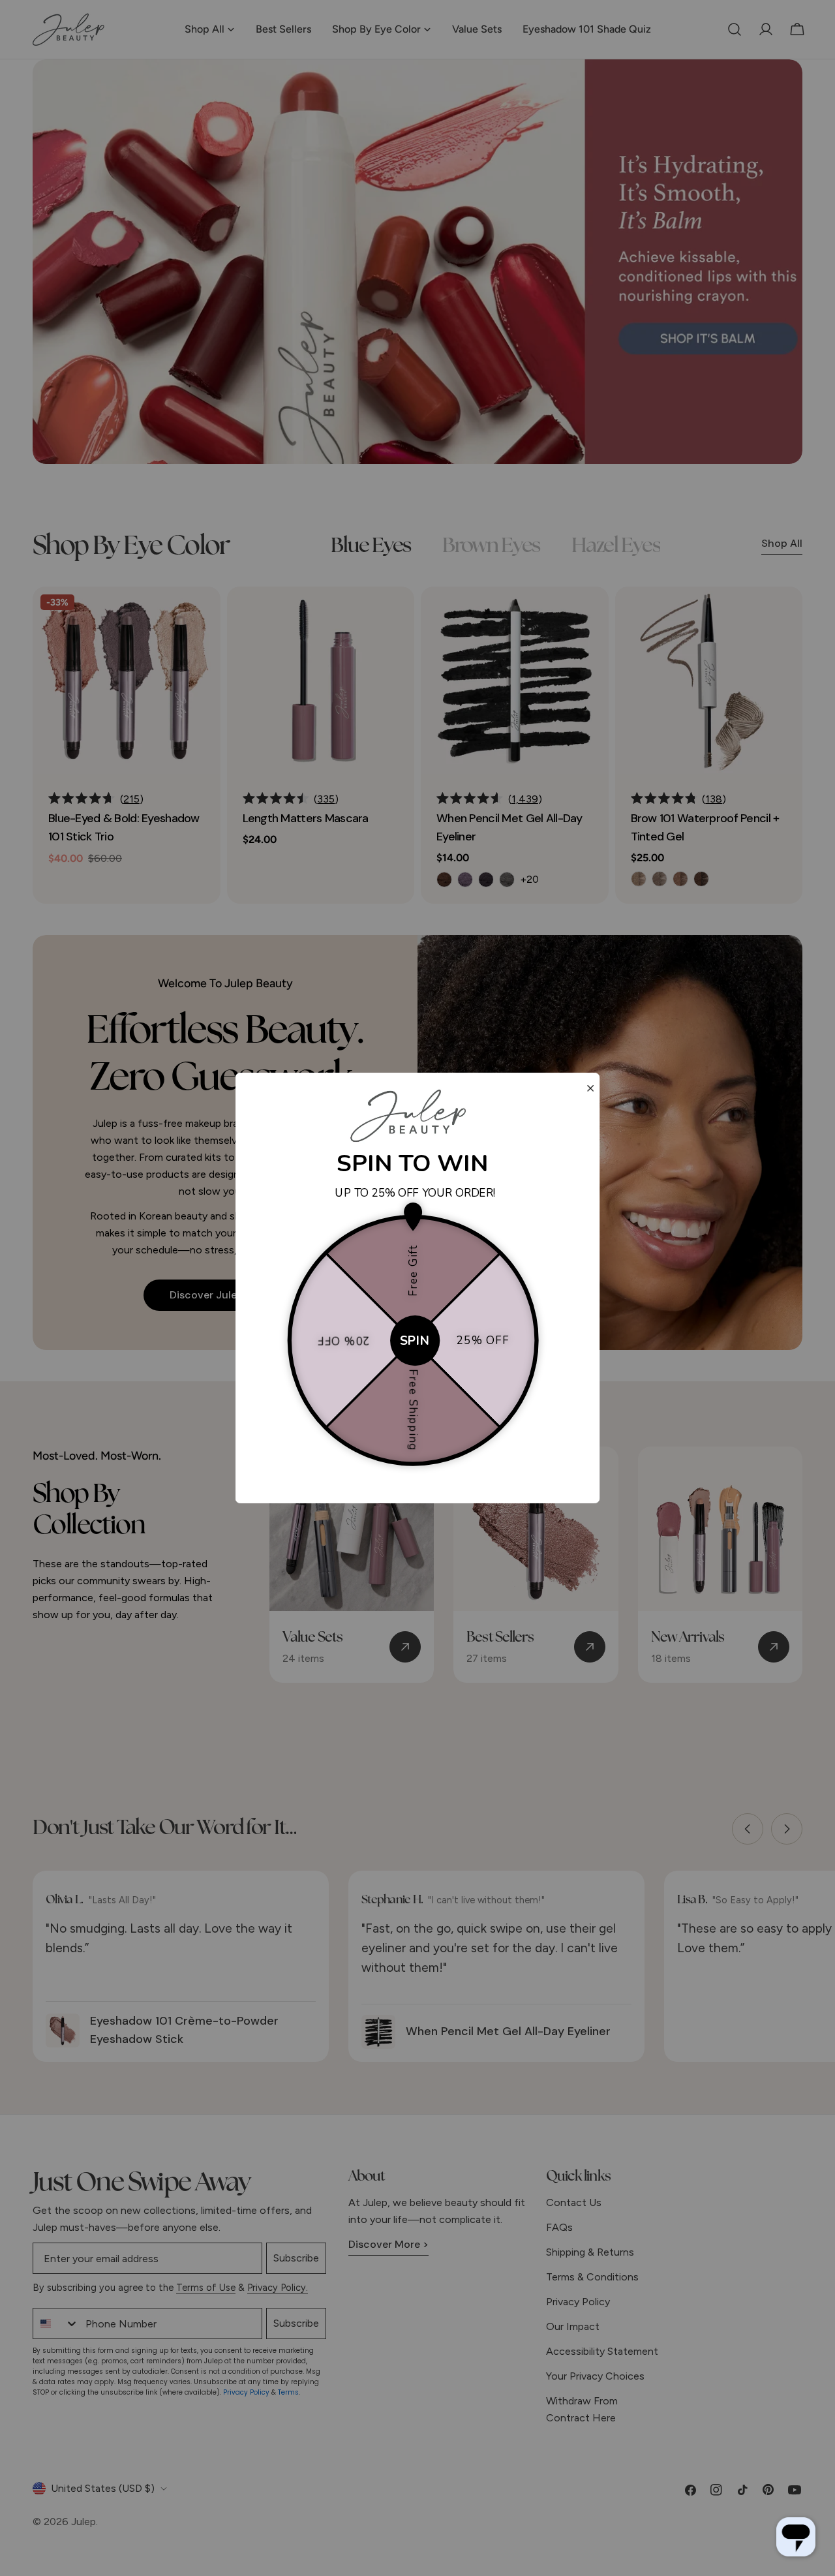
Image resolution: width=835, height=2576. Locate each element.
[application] (796, 2537)
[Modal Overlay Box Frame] (418, 1288)
